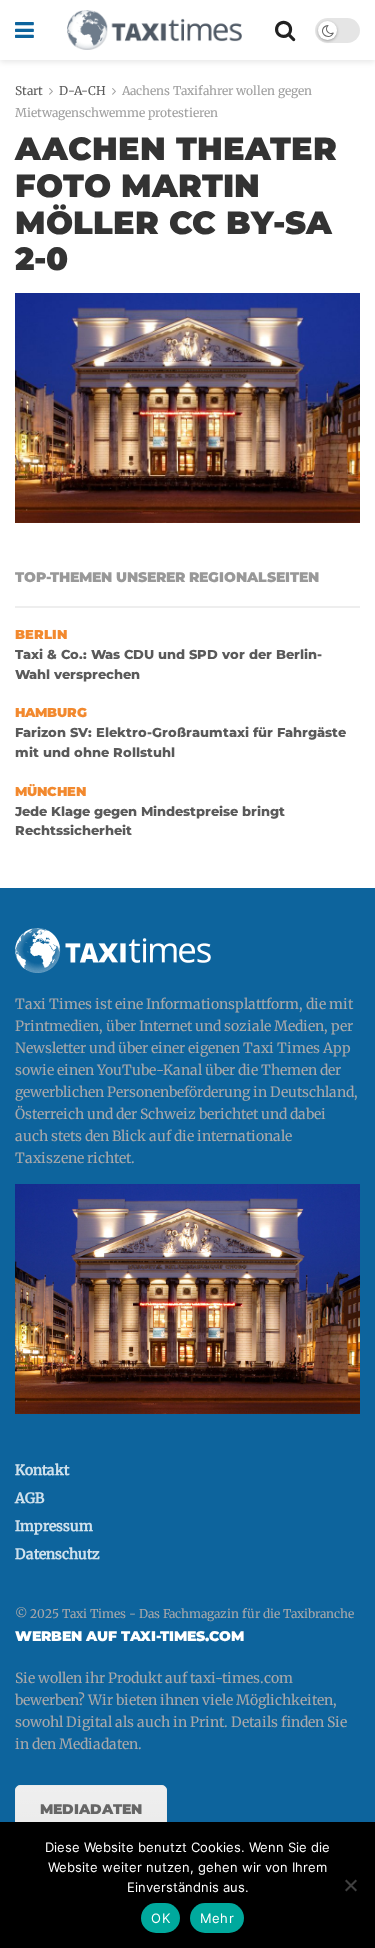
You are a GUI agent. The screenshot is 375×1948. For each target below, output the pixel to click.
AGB (29, 1498)
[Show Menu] (24, 30)
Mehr (217, 1918)
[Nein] (350, 1885)
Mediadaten (91, 1809)
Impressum (54, 1526)
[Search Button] (285, 30)
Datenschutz (57, 1554)
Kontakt (42, 1470)
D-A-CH (82, 90)
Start (29, 90)
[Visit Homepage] (154, 30)
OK (160, 1918)
